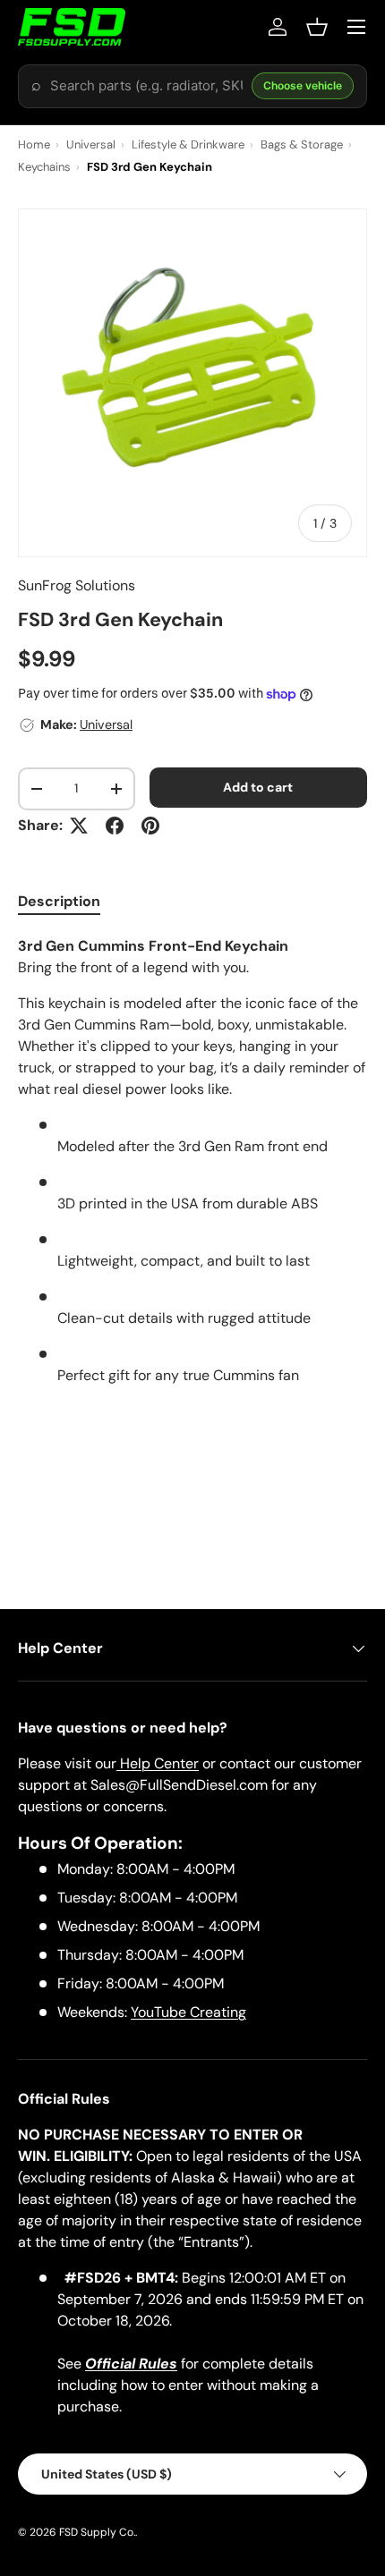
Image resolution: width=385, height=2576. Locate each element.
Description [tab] (59, 901)
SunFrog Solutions (77, 585)
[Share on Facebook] (115, 826)
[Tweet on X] (79, 826)
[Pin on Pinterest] (150, 826)
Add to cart (258, 787)
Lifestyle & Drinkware (188, 144)
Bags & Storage (302, 144)
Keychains (44, 167)
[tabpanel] (192, 1168)
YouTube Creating (188, 2012)
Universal (91, 144)
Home (34, 144)
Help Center (158, 1763)
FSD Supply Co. (97, 2532)
